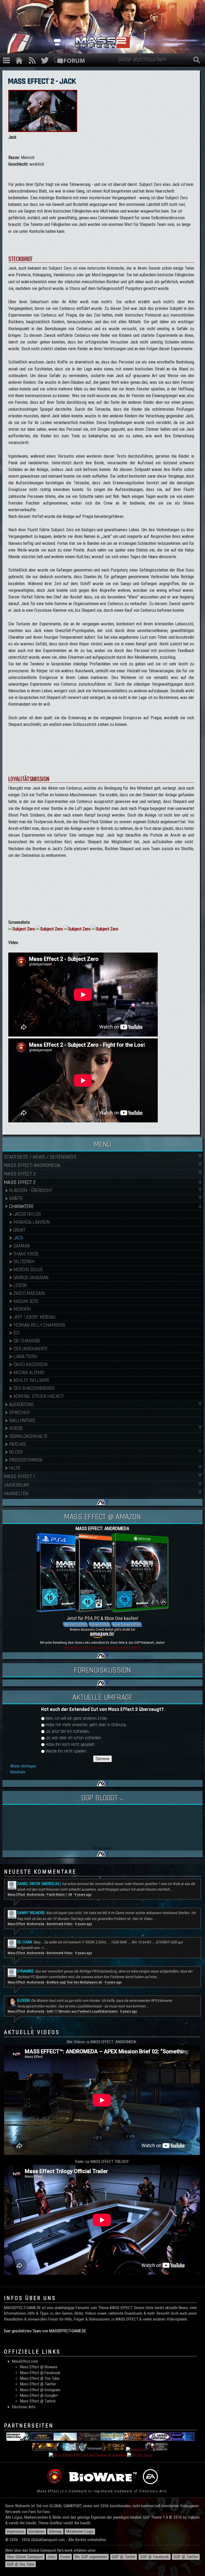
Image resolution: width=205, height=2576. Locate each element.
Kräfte (16, 1199)
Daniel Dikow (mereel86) (39, 1884)
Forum (65, 2557)
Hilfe (15, 1468)
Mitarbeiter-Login (80, 2531)
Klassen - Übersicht (30, 1191)
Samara (22, 1246)
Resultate (18, 1772)
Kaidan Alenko (29, 1373)
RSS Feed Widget (102, 1848)
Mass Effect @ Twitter (38, 2384)
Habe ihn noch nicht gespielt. (70, 1745)
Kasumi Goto (26, 1301)
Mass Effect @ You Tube (40, 2378)
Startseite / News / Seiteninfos (40, 1157)
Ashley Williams (31, 1380)
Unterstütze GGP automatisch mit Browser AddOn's (102, 1648)
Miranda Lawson (31, 1222)
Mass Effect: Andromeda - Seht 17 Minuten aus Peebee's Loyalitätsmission (63, 2011)
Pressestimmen (26, 1460)
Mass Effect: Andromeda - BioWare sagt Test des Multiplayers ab (55, 1982)
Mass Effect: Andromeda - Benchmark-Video (40, 1924)
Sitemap (55, 2531)
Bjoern (23, 2001)
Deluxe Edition (100, 1624)
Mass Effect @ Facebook (40, 2373)
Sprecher (19, 1413)
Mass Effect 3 (19, 1174)
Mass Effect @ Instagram (40, 2390)
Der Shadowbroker (34, 1388)
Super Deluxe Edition (127, 1624)
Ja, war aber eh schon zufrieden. (74, 1738)
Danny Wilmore (31, 1913)
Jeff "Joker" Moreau (34, 1317)
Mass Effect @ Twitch (38, 2401)
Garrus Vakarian (31, 1278)
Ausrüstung (21, 1405)
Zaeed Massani (29, 1293)
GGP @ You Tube (21, 2564)
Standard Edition (75, 1624)
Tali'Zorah (24, 1262)
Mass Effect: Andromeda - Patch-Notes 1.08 (40, 1895)
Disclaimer (37, 2531)
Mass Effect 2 (19, 1182)
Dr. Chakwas (27, 1341)
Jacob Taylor (27, 1214)
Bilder (16, 1452)
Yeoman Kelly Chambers (39, 1325)
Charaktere (21, 1207)
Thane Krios (26, 1254)
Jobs (52, 2557)
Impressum (16, 2531)
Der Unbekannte (30, 1349)
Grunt (19, 1230)
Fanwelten (16, 1494)
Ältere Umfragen (23, 1766)
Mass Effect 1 (19, 1477)
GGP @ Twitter (186, 2557)
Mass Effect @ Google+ (39, 2395)
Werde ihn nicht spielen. (66, 1751)
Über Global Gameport (25, 2557)
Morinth (22, 1309)
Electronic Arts (24, 2407)
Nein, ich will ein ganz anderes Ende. (76, 1719)
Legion (20, 1285)
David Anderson (30, 1365)
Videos (16, 1428)
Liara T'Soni (25, 1357)
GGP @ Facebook (155, 2557)
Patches (18, 1444)
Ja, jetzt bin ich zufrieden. (68, 1732)
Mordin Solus (28, 1270)
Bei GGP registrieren (91, 2557)
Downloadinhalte (28, 1436)
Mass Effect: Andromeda (32, 1165)
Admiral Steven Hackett (39, 1396)
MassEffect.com (25, 2361)
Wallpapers (22, 1421)
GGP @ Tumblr (124, 2557)
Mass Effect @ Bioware (39, 2367)
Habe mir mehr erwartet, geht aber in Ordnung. (86, 1725)
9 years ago (83, 1895)
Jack (18, 1238)
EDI (16, 1333)
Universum (16, 1485)
